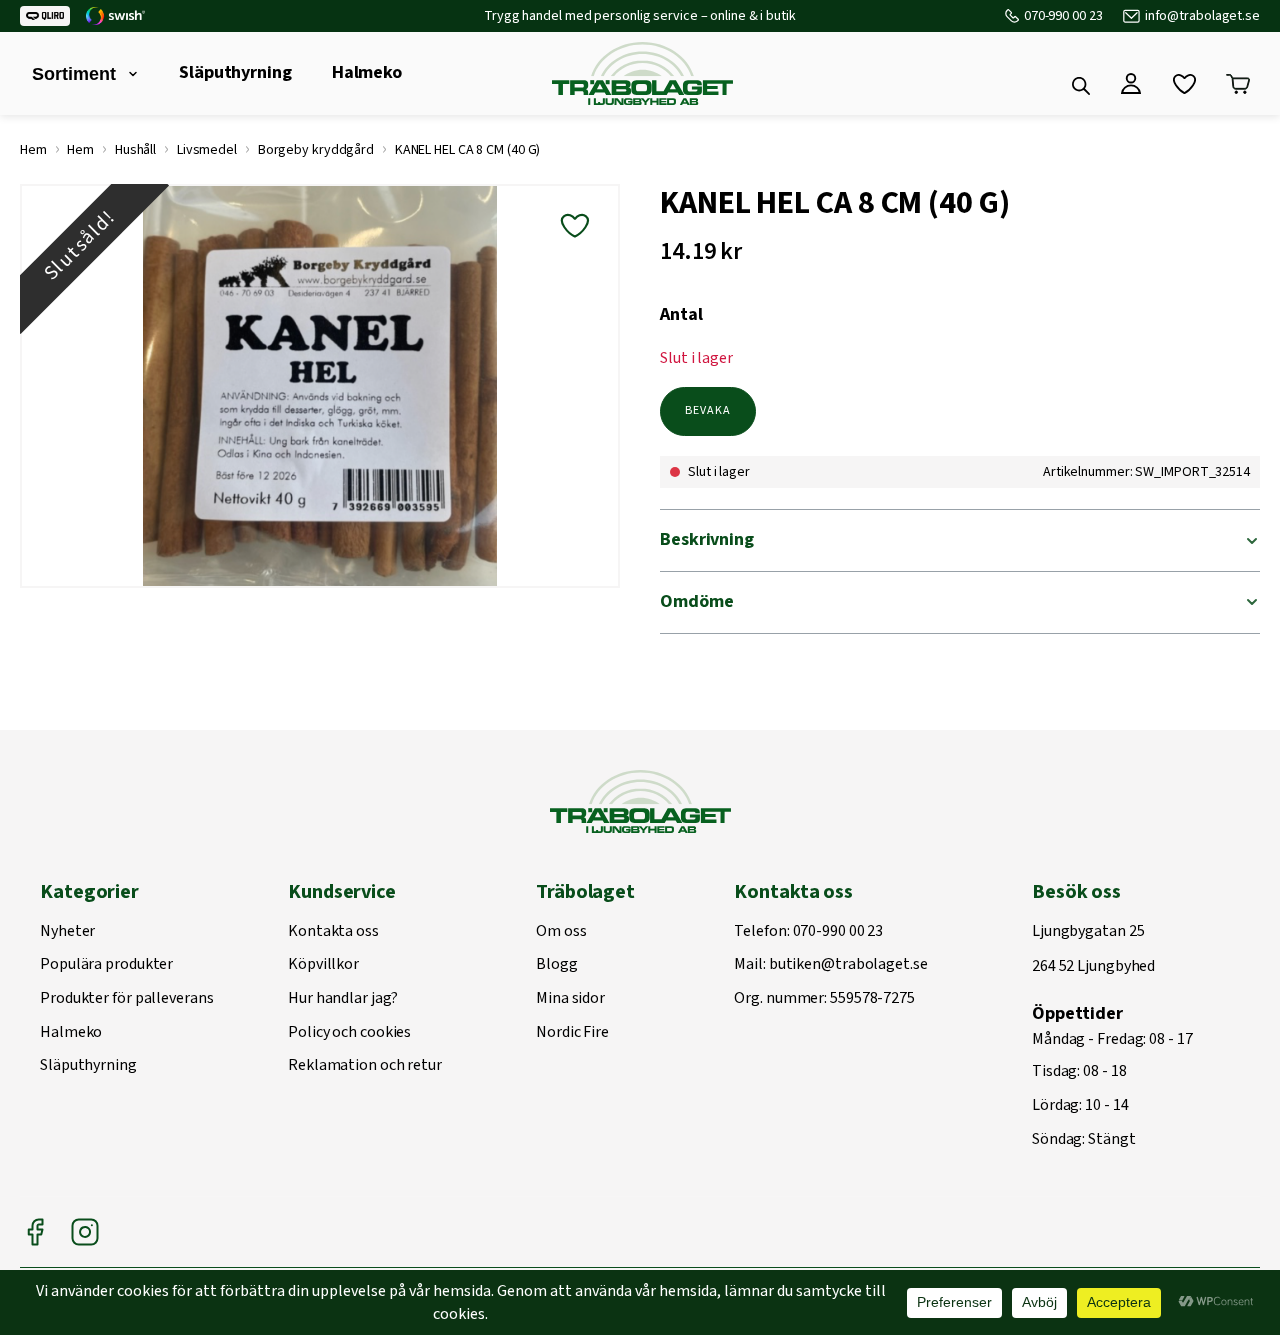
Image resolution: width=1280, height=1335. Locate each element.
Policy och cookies (349, 1033)
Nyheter (67, 932)
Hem (33, 150)
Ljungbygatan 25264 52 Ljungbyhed (1093, 949)
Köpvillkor (323, 965)
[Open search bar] (1081, 86)
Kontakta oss (333, 932)
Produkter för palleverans (127, 999)
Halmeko (367, 72)
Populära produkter (106, 965)
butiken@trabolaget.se (848, 965)
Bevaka (708, 410)
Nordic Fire (572, 1033)
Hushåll (135, 150)
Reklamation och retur (365, 1066)
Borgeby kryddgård (316, 150)
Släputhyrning (235, 72)
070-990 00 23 (1063, 16)
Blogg (557, 965)
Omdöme (696, 601)
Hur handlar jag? (342, 999)
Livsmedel (207, 150)
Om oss (561, 932)
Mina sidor (570, 999)
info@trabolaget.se (1202, 16)
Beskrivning (707, 539)
